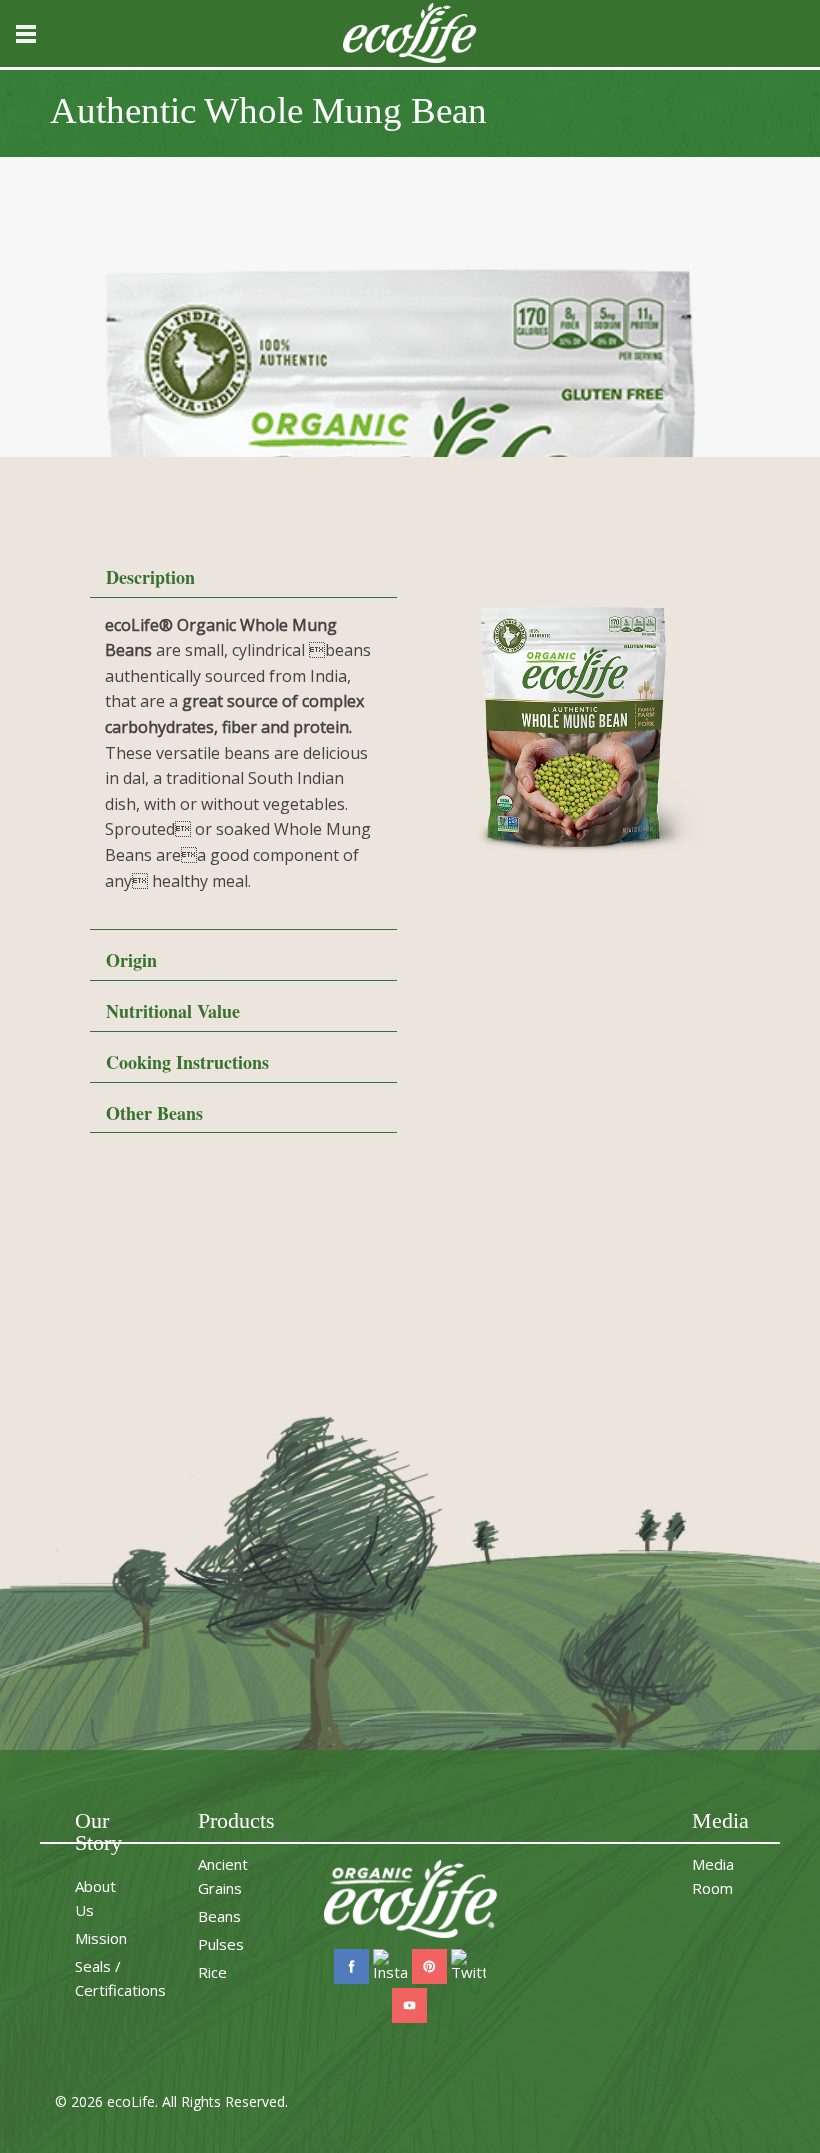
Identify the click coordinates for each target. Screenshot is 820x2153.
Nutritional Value (173, 1011)
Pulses (221, 1944)
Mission (101, 1938)
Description (150, 577)
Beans (219, 1916)
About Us (95, 1898)
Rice (212, 1972)
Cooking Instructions (187, 1062)
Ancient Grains (223, 1876)
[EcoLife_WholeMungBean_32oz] (576, 727)
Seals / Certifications (120, 1978)
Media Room (713, 1876)
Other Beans (154, 1113)
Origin (131, 960)
